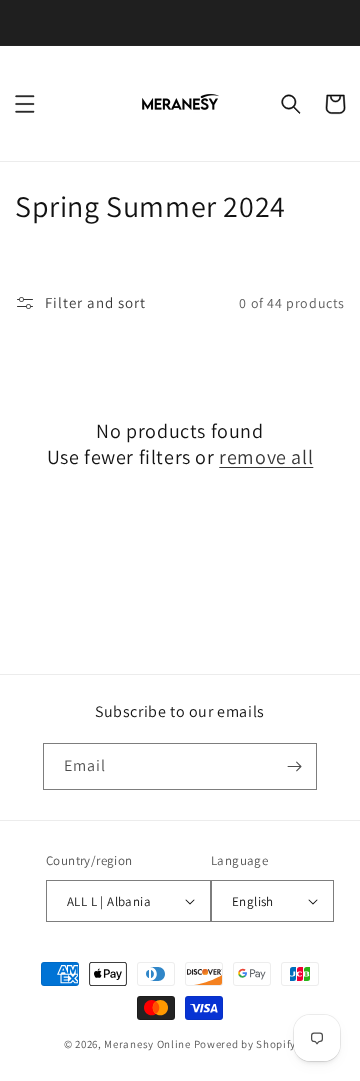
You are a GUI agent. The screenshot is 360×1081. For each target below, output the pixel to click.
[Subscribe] (294, 766)
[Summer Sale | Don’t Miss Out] (180, 22)
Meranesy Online (147, 1044)
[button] (25, 104)
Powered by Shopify (245, 1044)
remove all (266, 457)
